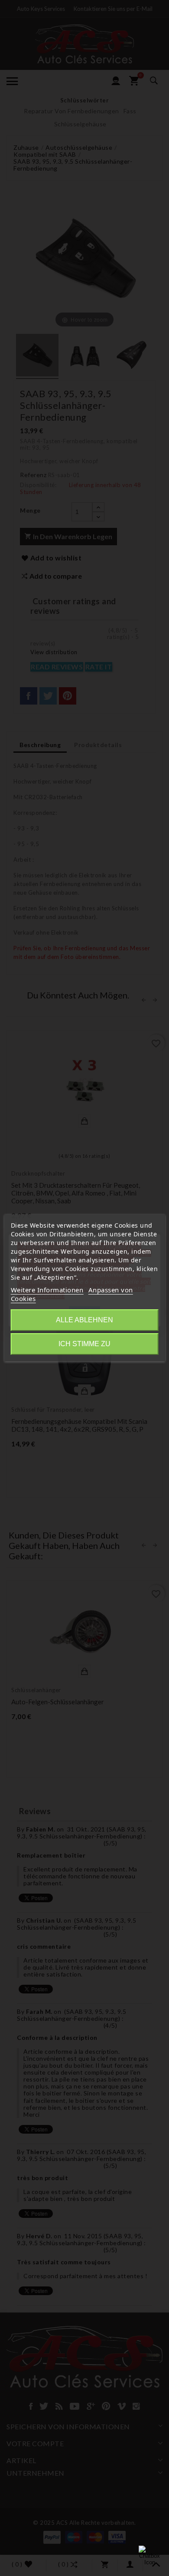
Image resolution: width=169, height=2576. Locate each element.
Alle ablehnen (84, 1320)
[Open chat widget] (149, 2556)
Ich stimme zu (84, 1344)
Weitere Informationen (47, 1290)
